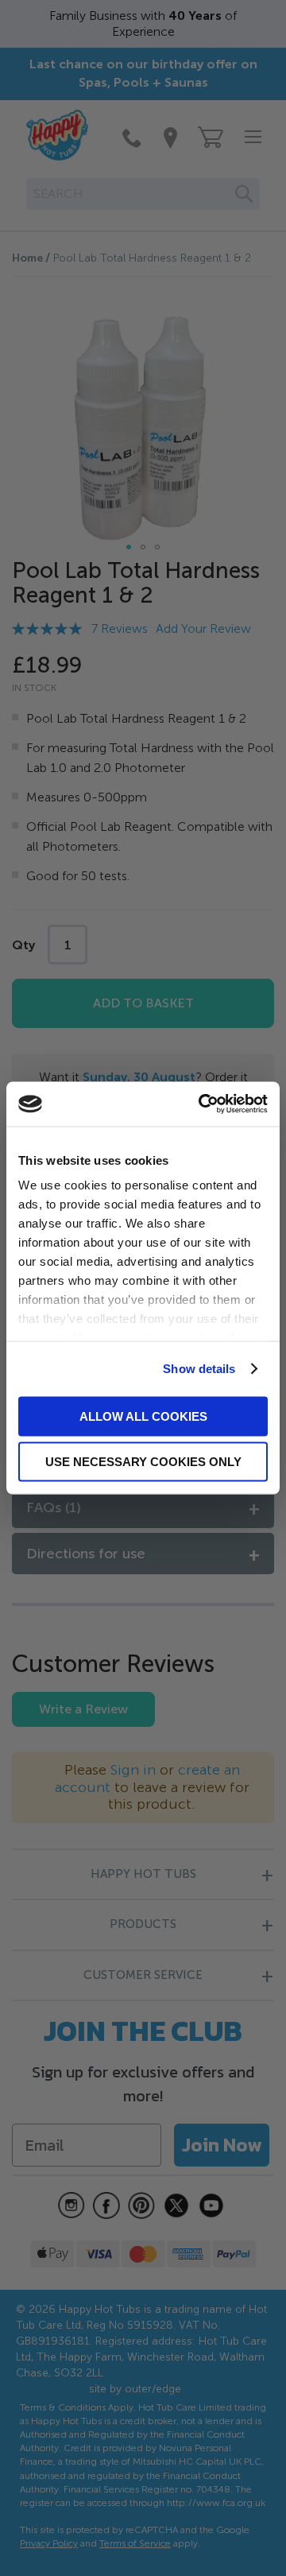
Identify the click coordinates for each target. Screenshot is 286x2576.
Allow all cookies (143, 1416)
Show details (199, 1369)
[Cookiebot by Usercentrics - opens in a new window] (202, 1104)
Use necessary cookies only (143, 1462)
